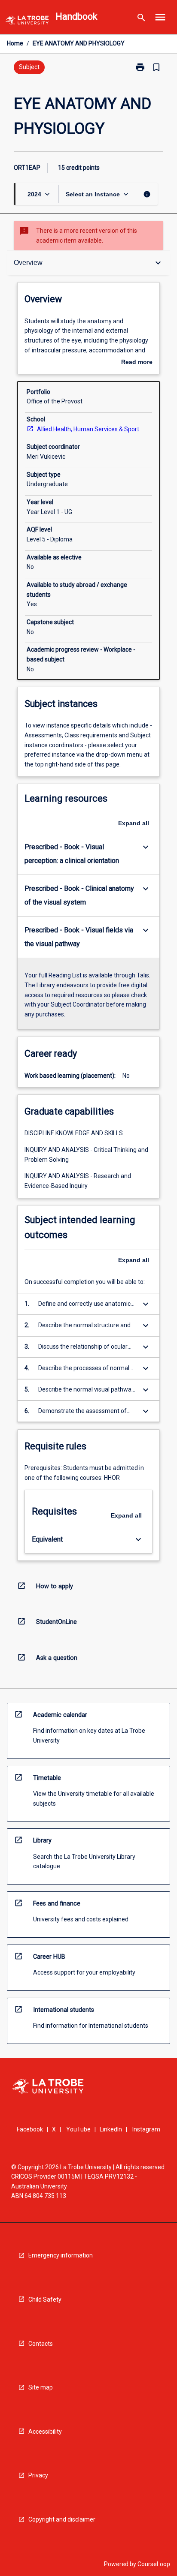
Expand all (134, 823)
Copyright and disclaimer (62, 2519)
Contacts (41, 2344)
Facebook (30, 2129)
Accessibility (45, 2432)
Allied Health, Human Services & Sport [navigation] (88, 429)
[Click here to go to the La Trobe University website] (27, 22)
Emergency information (61, 2255)
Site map (41, 2387)
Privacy (38, 2475)
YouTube (78, 2129)
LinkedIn (111, 2129)
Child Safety (45, 2299)
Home (15, 43)
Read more (137, 363)
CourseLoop (154, 2564)
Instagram (146, 2129)
